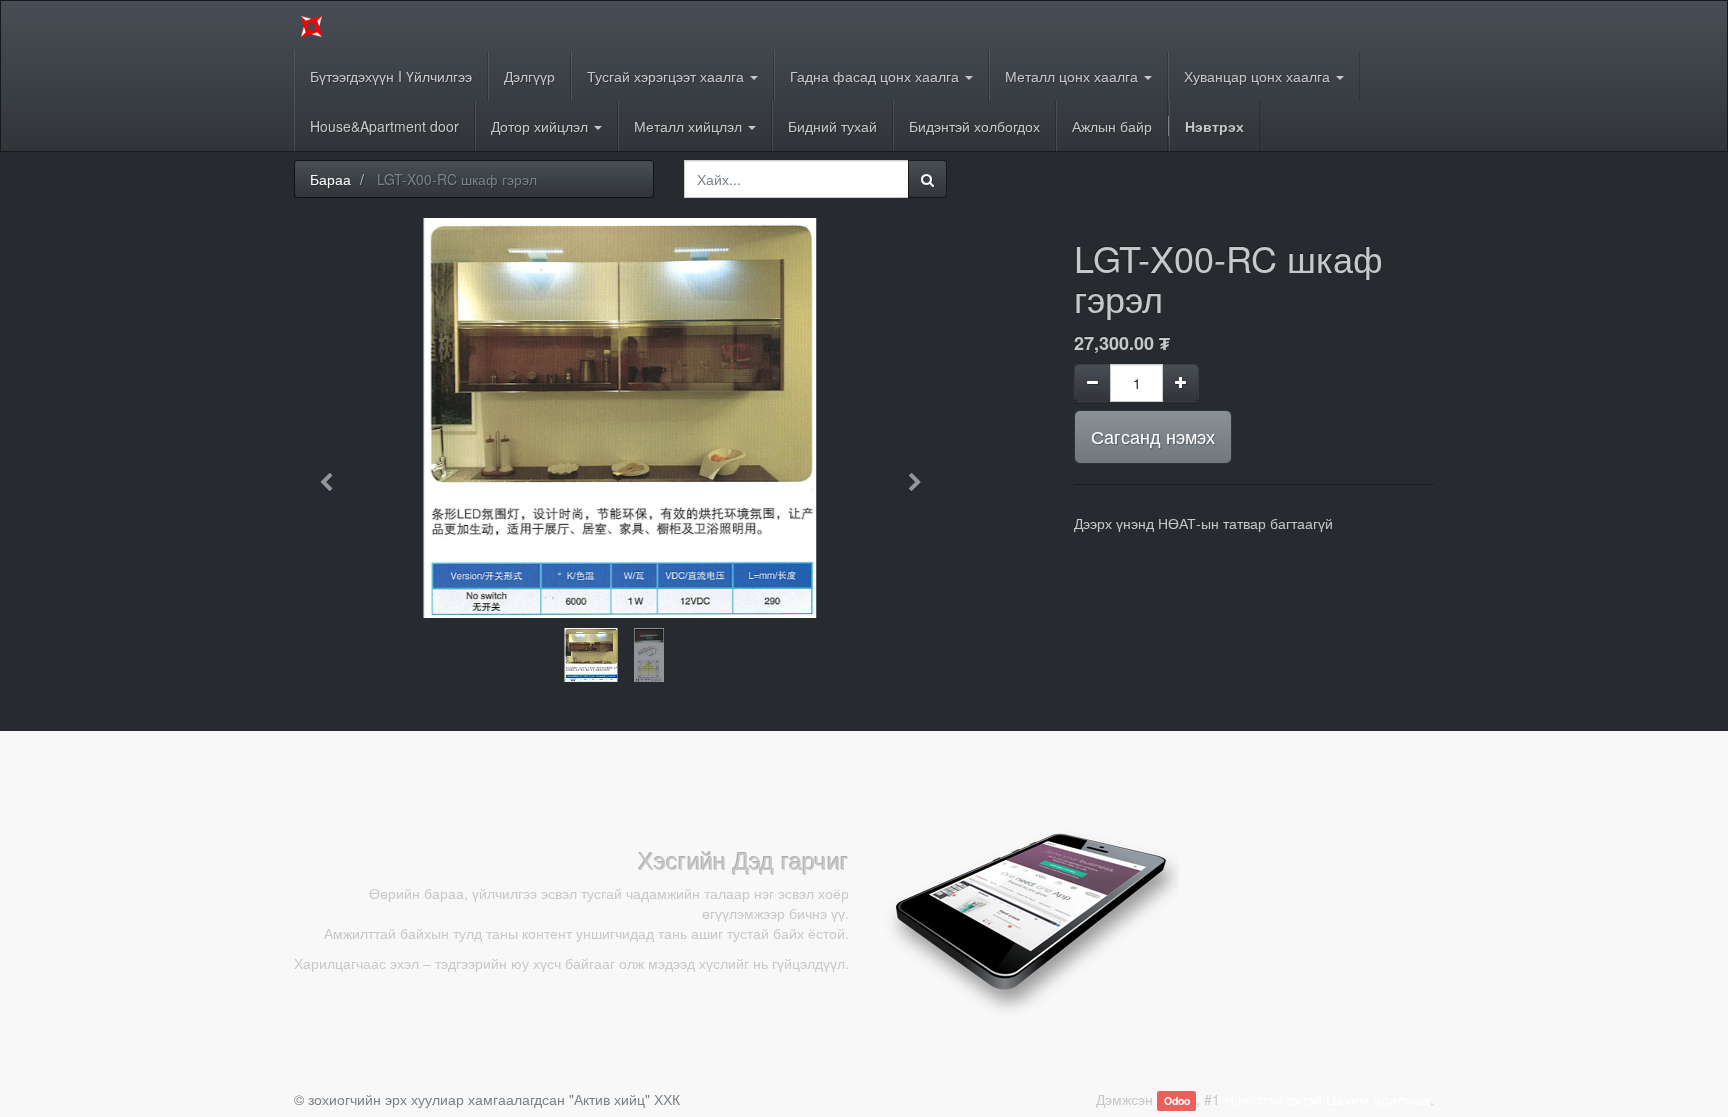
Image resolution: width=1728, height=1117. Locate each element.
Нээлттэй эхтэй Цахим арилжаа (1327, 1099)
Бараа (330, 179)
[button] (333, 473)
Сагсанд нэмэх (1153, 436)
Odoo (1177, 1100)
